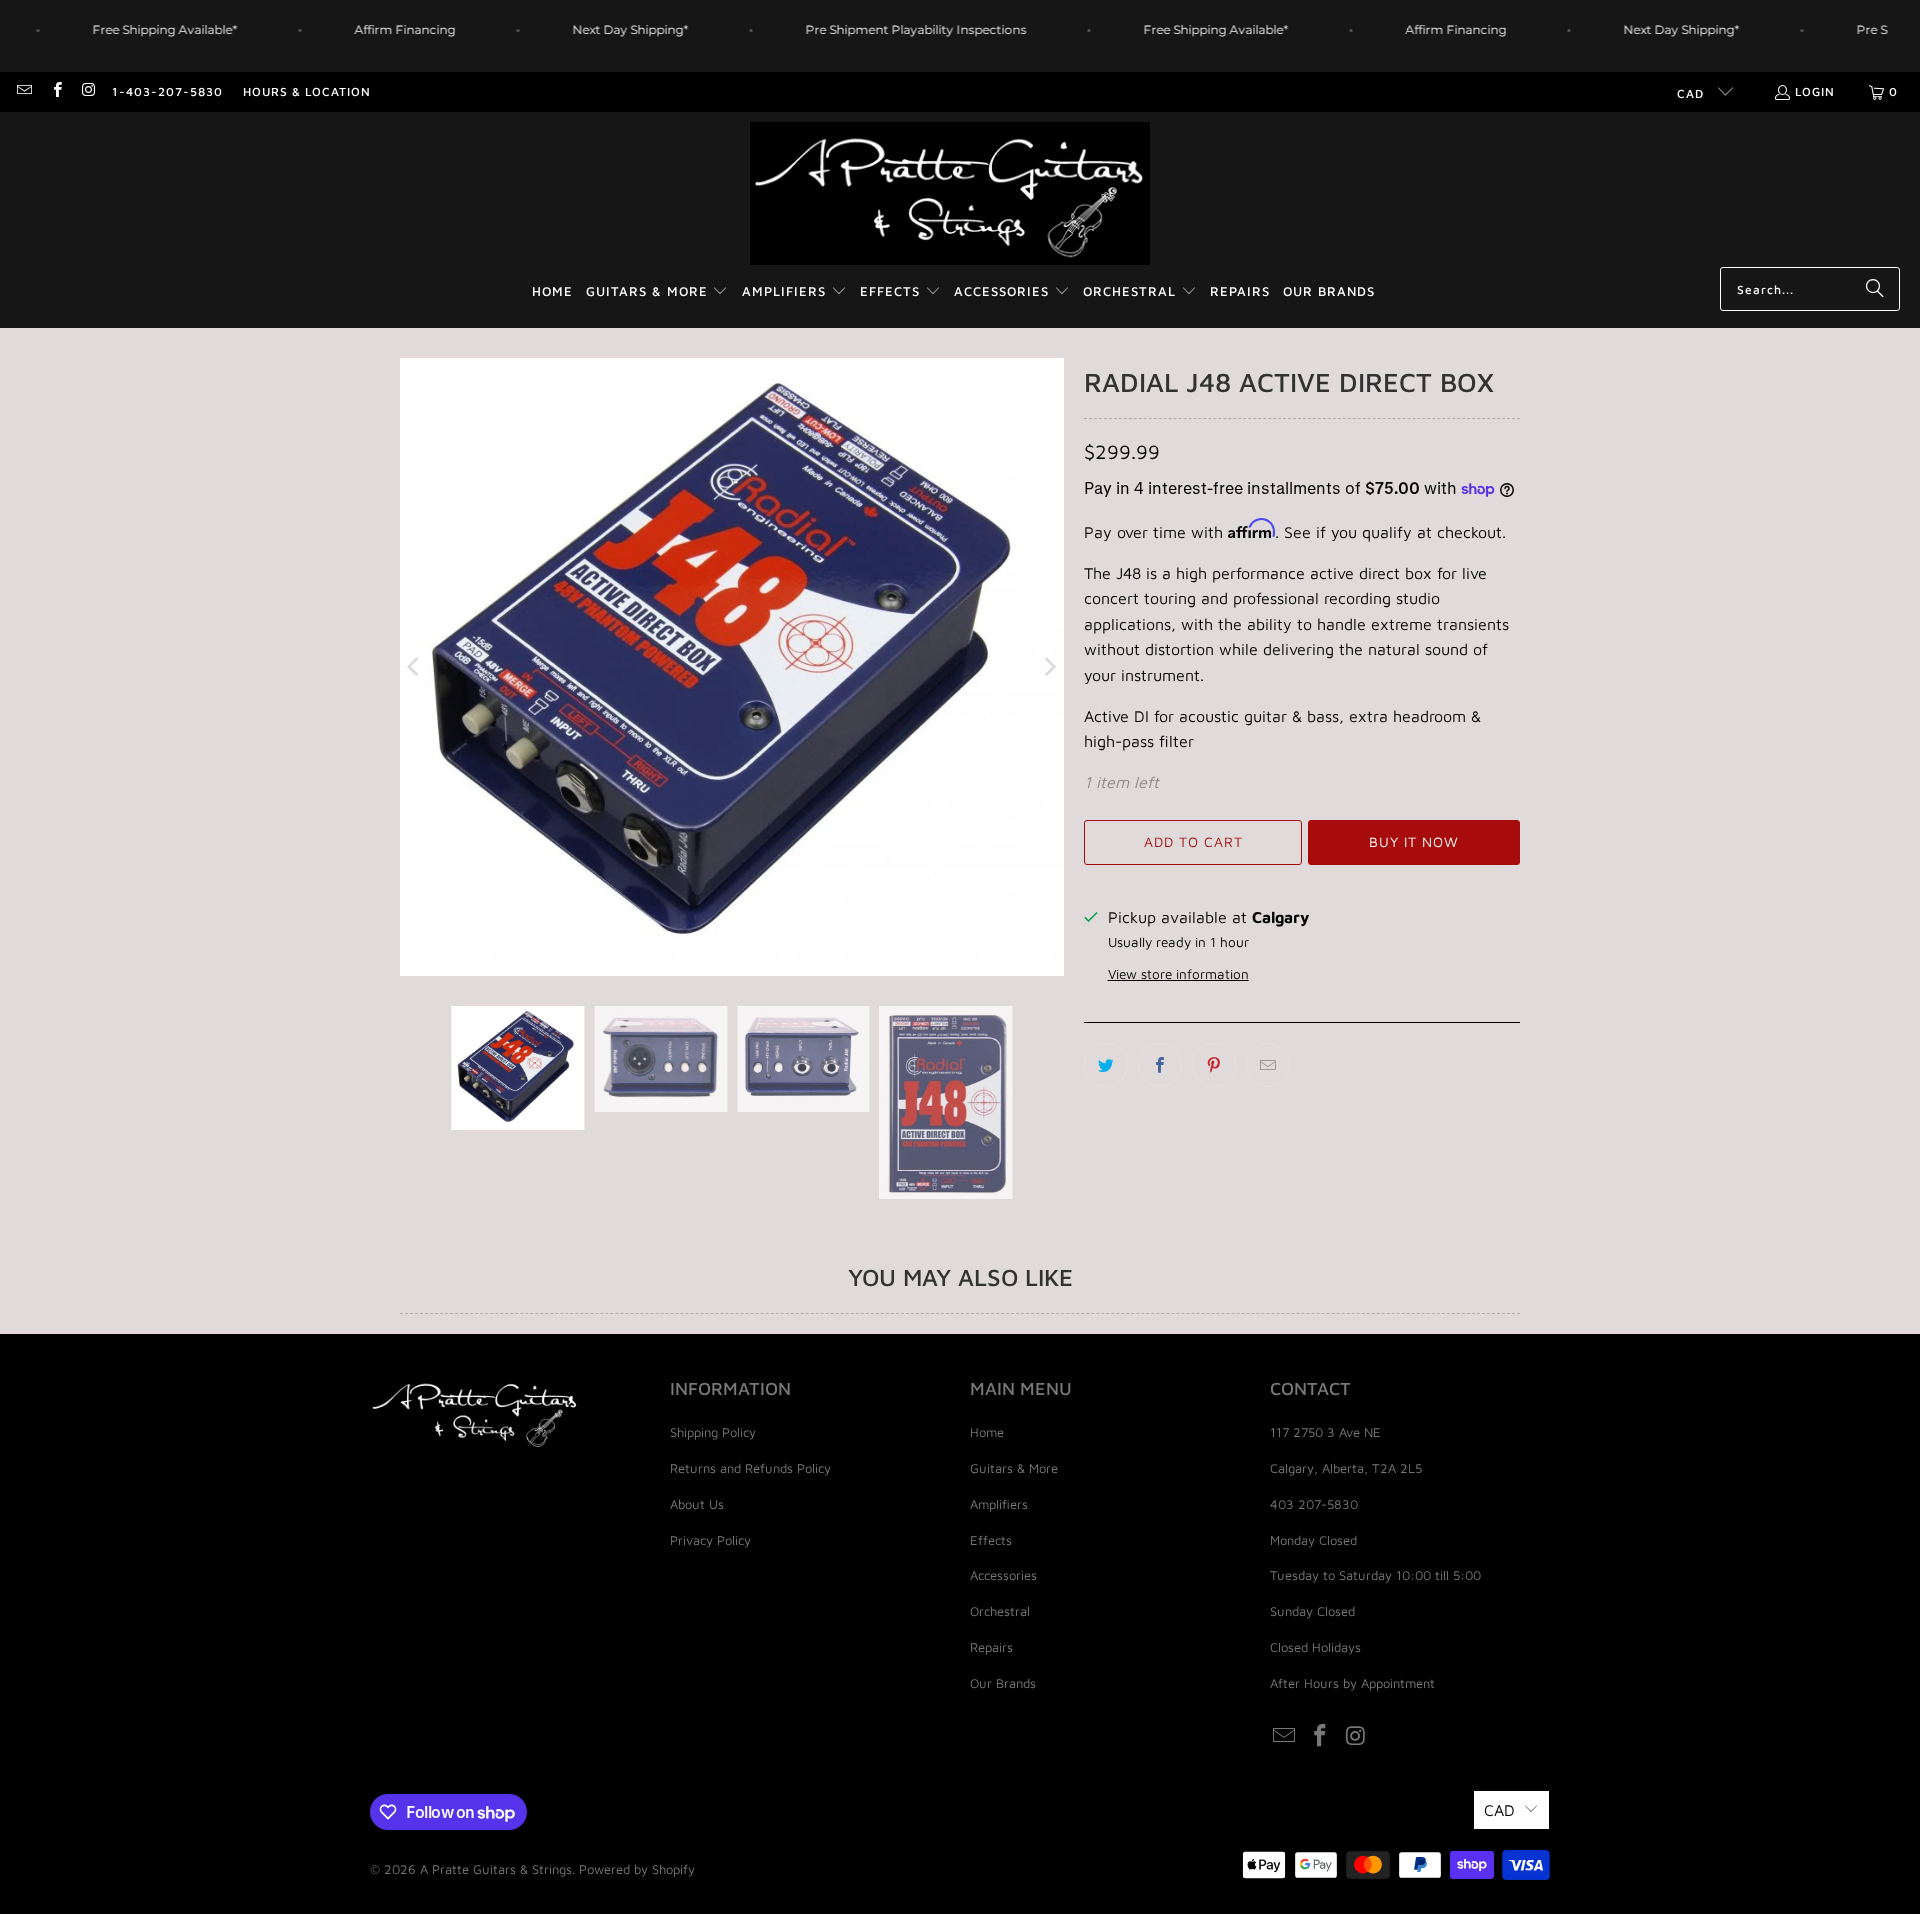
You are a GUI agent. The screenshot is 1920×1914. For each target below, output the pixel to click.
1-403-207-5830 (167, 91)
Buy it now (1414, 841)
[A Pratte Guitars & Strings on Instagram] (88, 91)
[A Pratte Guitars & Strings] (950, 194)
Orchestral (1000, 1611)
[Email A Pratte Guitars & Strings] (23, 91)
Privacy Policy (710, 1540)
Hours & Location (307, 91)
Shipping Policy (713, 1432)
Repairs (991, 1647)
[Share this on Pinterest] (1214, 1065)
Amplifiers (999, 1504)
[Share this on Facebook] (1160, 1065)
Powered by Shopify (637, 1869)
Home (987, 1432)
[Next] (1049, 667)
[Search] (1875, 289)
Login (1815, 91)
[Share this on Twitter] (1106, 1065)
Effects (991, 1540)
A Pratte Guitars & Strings (496, 1869)
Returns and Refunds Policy (750, 1468)
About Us (697, 1504)
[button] (657, 292)
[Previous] (415, 667)
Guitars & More (1014, 1468)
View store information (1178, 974)
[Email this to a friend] (1268, 1065)
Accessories (1003, 1575)
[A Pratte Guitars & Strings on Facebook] (55, 91)
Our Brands (1003, 1683)
